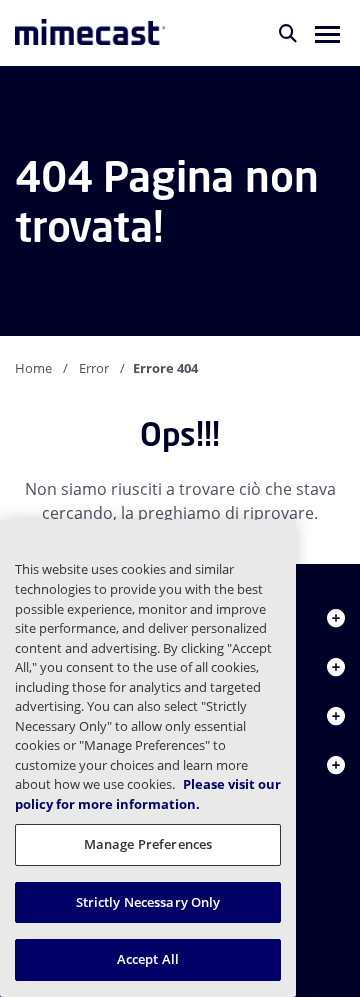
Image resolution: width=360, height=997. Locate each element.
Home (33, 368)
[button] (327, 33)
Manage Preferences (148, 844)
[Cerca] (288, 33)
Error (94, 368)
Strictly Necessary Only (148, 902)
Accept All (148, 959)
